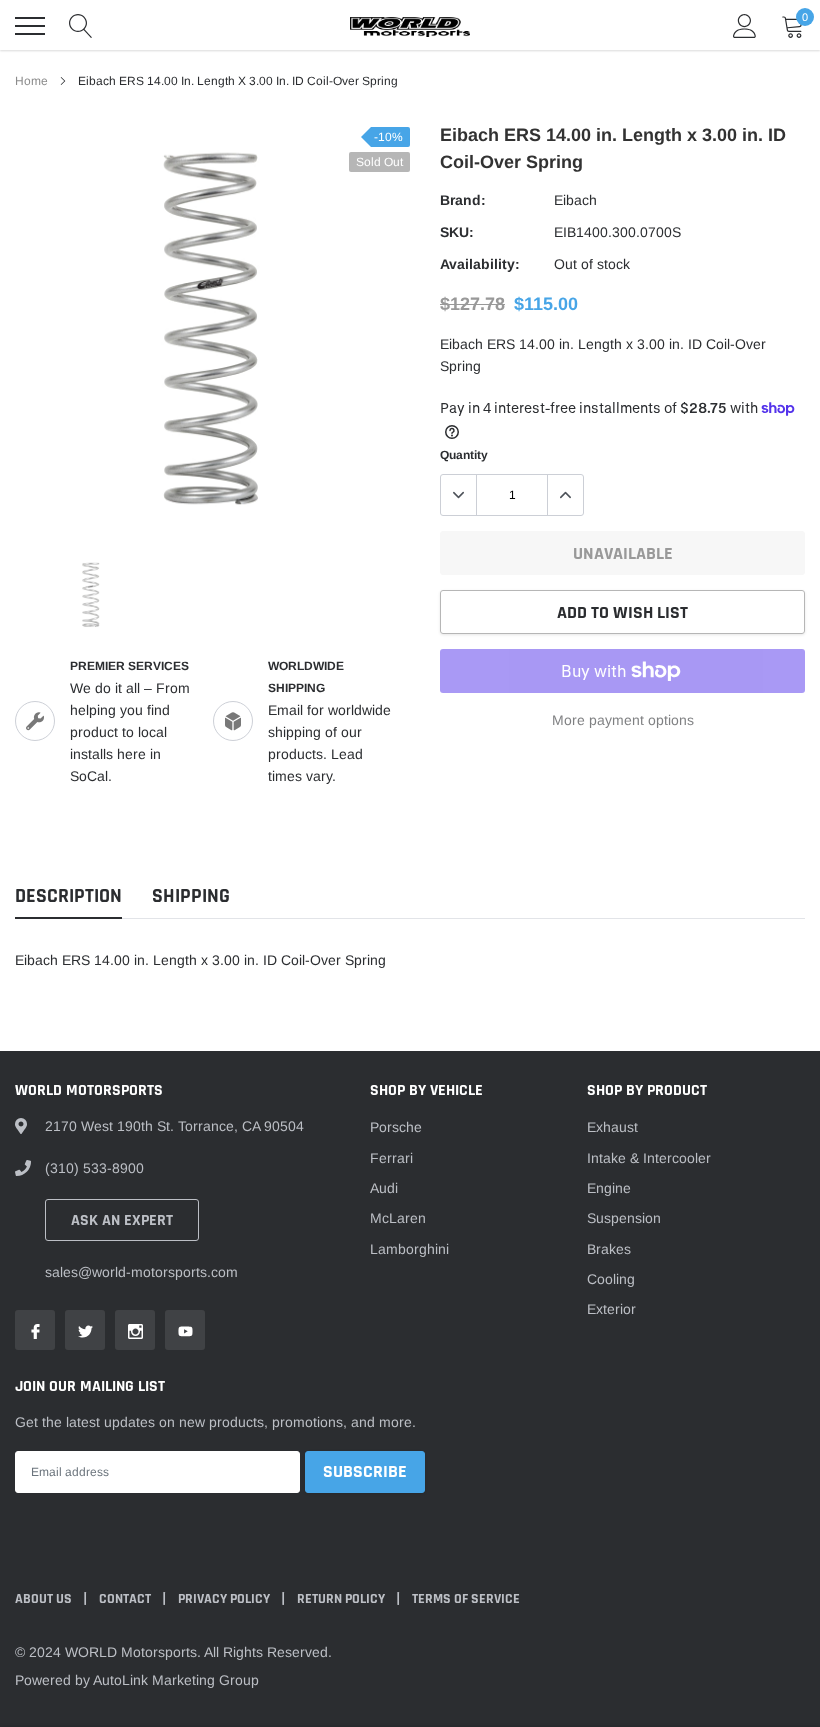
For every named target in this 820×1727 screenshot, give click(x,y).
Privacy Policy (225, 1599)
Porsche (396, 1127)
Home (31, 81)
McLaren (398, 1218)
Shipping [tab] (191, 896)
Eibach (575, 200)
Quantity (464, 455)
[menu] (30, 26)
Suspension (624, 1218)
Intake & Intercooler (649, 1158)
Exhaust (612, 1127)
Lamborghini (409, 1249)
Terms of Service (466, 1599)
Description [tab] (68, 896)
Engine (609, 1188)
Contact (126, 1599)
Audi (384, 1188)
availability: (480, 264)
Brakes (609, 1249)
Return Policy (342, 1599)
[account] (745, 26)
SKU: (457, 232)
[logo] (410, 26)
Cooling (611, 1279)
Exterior (611, 1309)
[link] (91, 594)
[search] (81, 26)
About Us (45, 1599)
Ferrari (391, 1158)
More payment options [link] (623, 720)
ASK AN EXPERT (122, 1220)
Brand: (463, 200)
